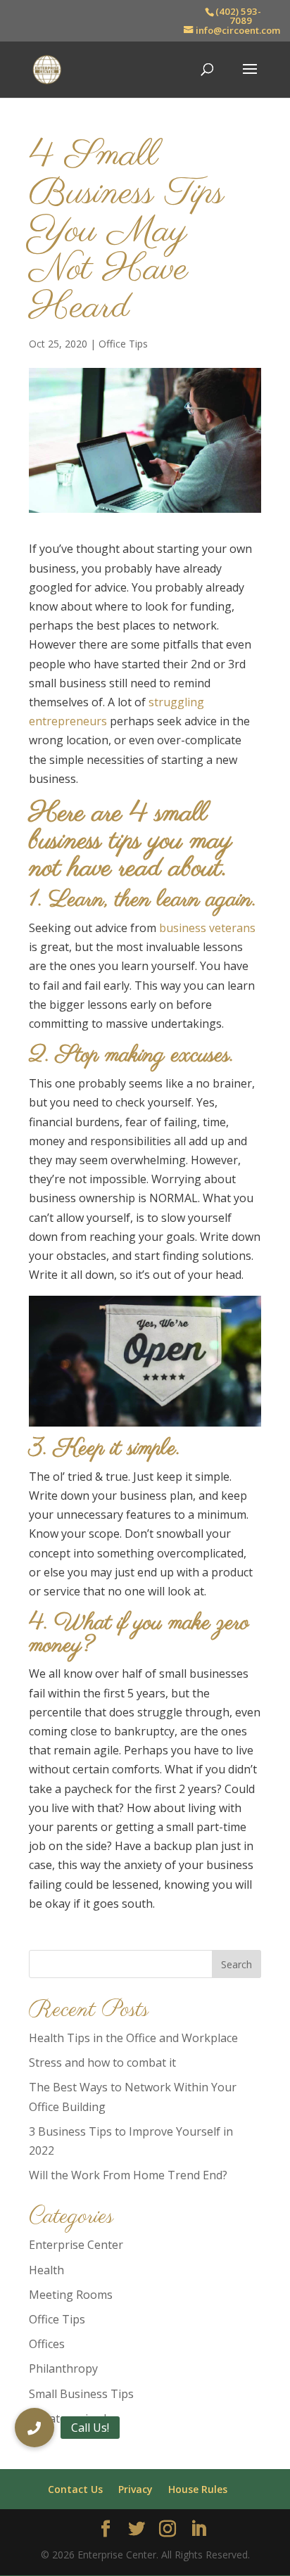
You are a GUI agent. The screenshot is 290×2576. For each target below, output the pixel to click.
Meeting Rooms (71, 2295)
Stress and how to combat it (102, 2062)
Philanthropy (63, 2368)
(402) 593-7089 (238, 16)
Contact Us (75, 2489)
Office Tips (123, 344)
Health (46, 2270)
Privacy (135, 2489)
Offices (47, 2344)
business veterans (207, 928)
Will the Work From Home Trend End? (128, 2175)
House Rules (198, 2489)
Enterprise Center (76, 2245)
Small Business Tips (81, 2394)
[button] (34, 2428)
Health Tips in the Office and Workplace (133, 2038)
